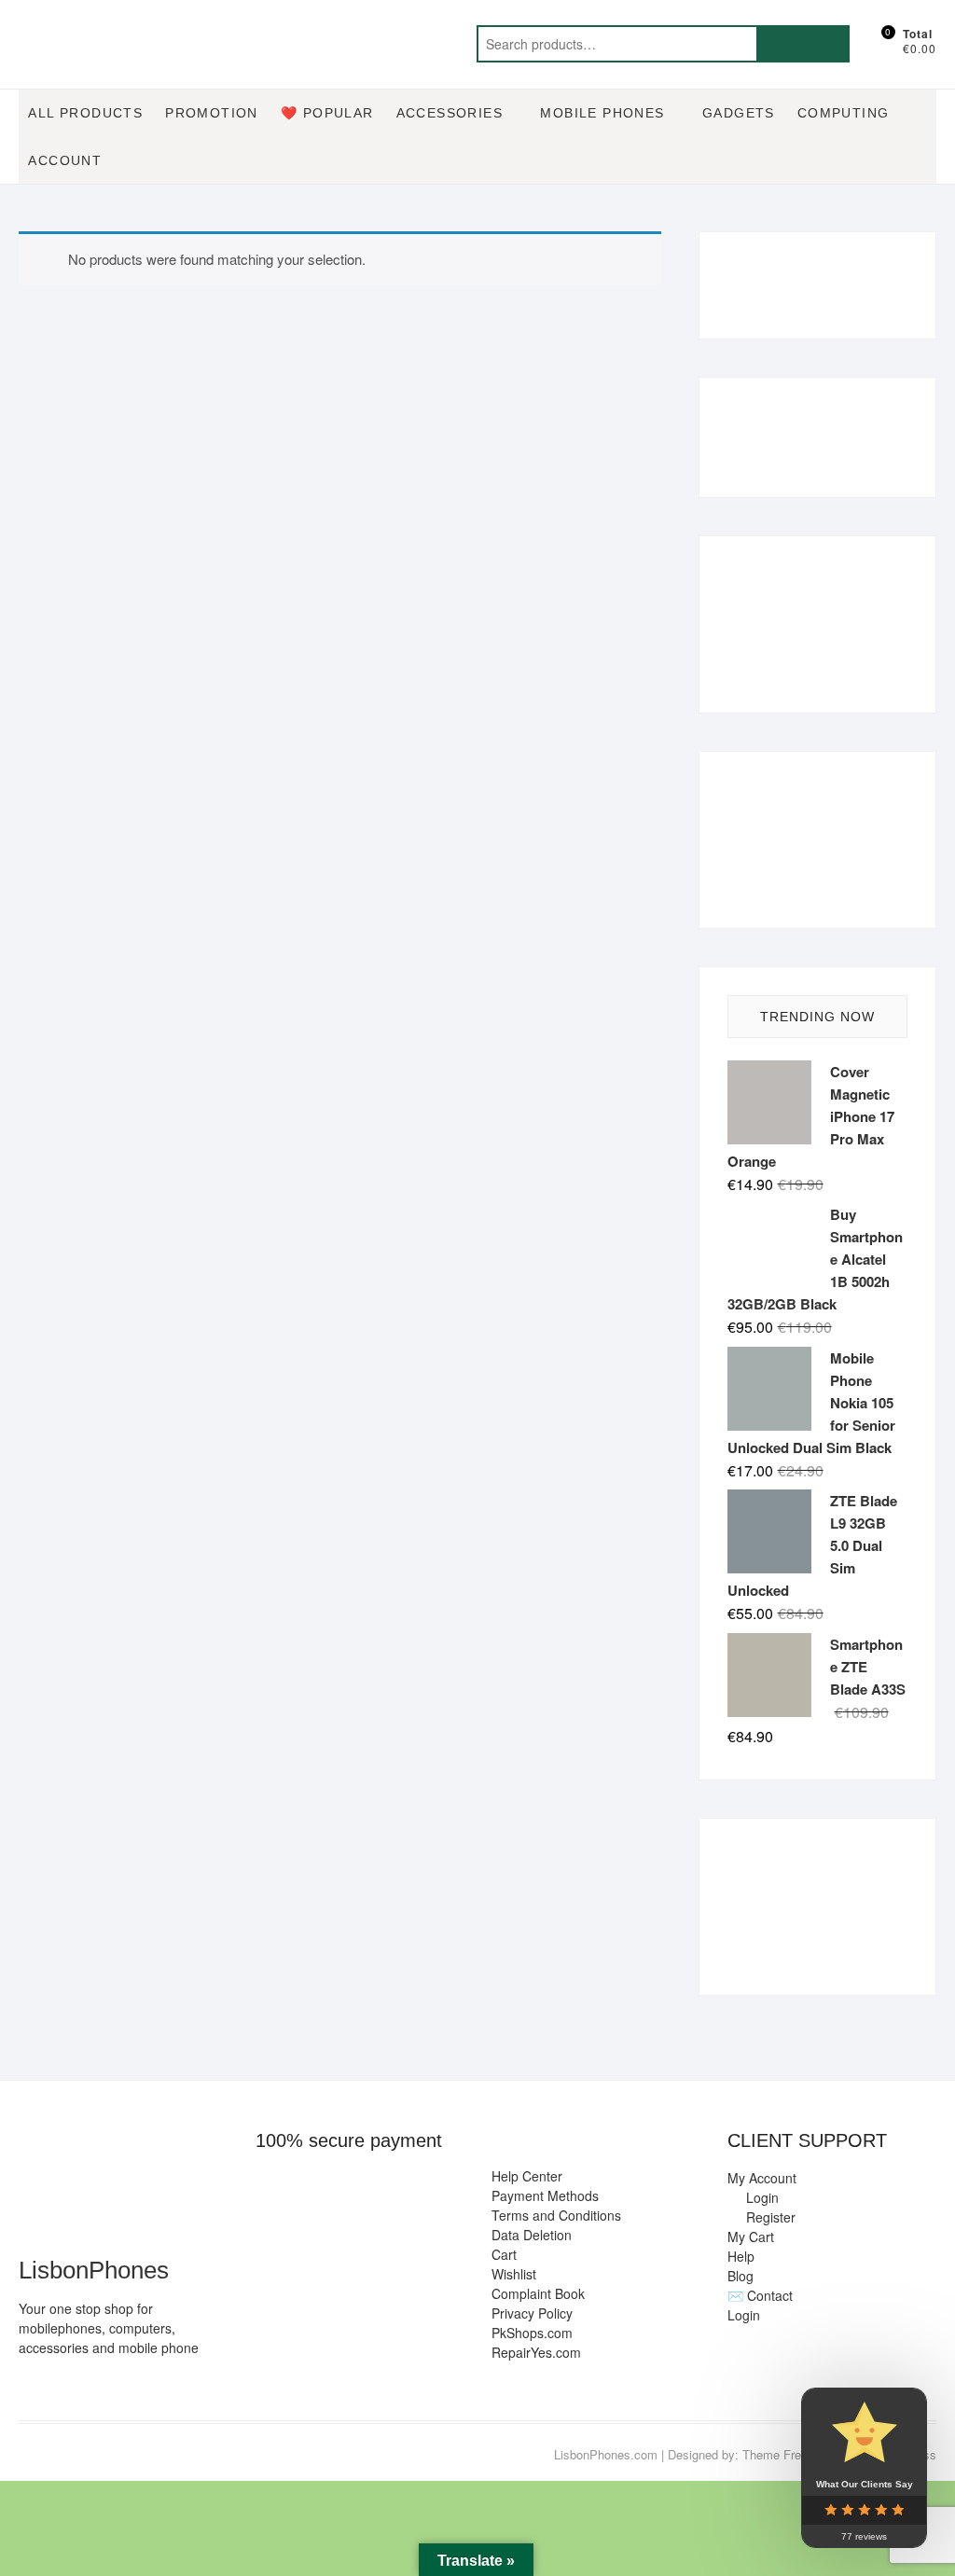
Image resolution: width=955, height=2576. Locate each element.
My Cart (751, 2237)
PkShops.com (532, 2333)
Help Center (527, 2176)
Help (741, 2256)
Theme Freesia (783, 2454)
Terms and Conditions (556, 2215)
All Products (85, 113)
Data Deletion (532, 2235)
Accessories (450, 113)
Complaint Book (538, 2293)
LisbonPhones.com (606, 2454)
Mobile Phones (602, 113)
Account (65, 160)
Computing (844, 113)
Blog (740, 2276)
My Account (762, 2178)
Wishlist (514, 2274)
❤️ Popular (327, 113)
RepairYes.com (536, 2352)
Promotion (212, 113)
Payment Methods (545, 2195)
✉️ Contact (760, 2295)
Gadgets (739, 113)
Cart (504, 2254)
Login (744, 2315)
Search (803, 44)
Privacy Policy (532, 2313)
